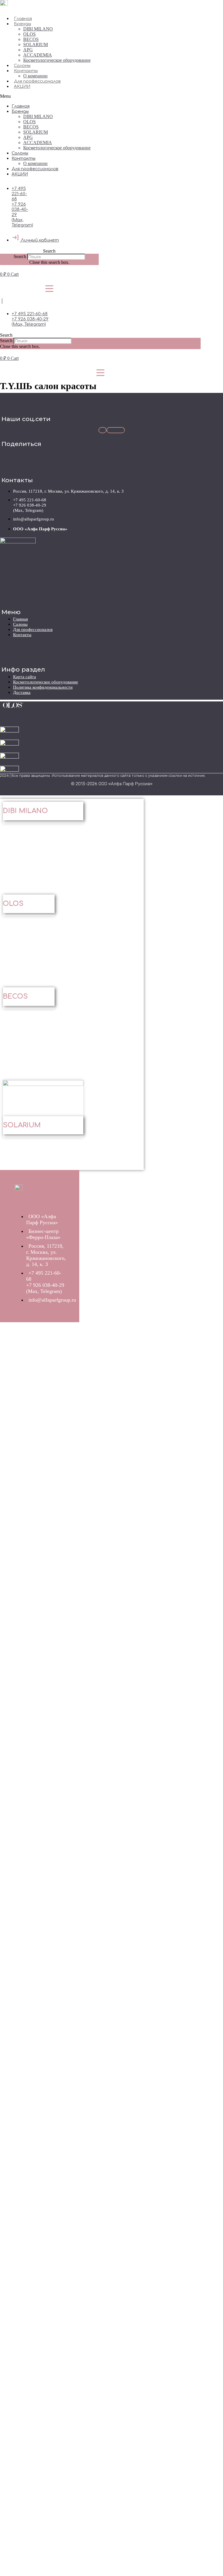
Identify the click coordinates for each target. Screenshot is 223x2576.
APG (28, 50)
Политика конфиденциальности (43, 687)
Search (20, 256)
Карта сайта (25, 677)
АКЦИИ (22, 87)
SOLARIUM (36, 45)
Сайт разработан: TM (201, 793)
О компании (35, 76)
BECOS (31, 39)
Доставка (22, 692)
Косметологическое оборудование (57, 60)
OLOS (29, 34)
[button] (54, 96)
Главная (23, 19)
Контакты (26, 71)
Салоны (22, 66)
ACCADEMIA (38, 55)
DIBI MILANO (38, 29)
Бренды (23, 24)
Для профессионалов (37, 81)
